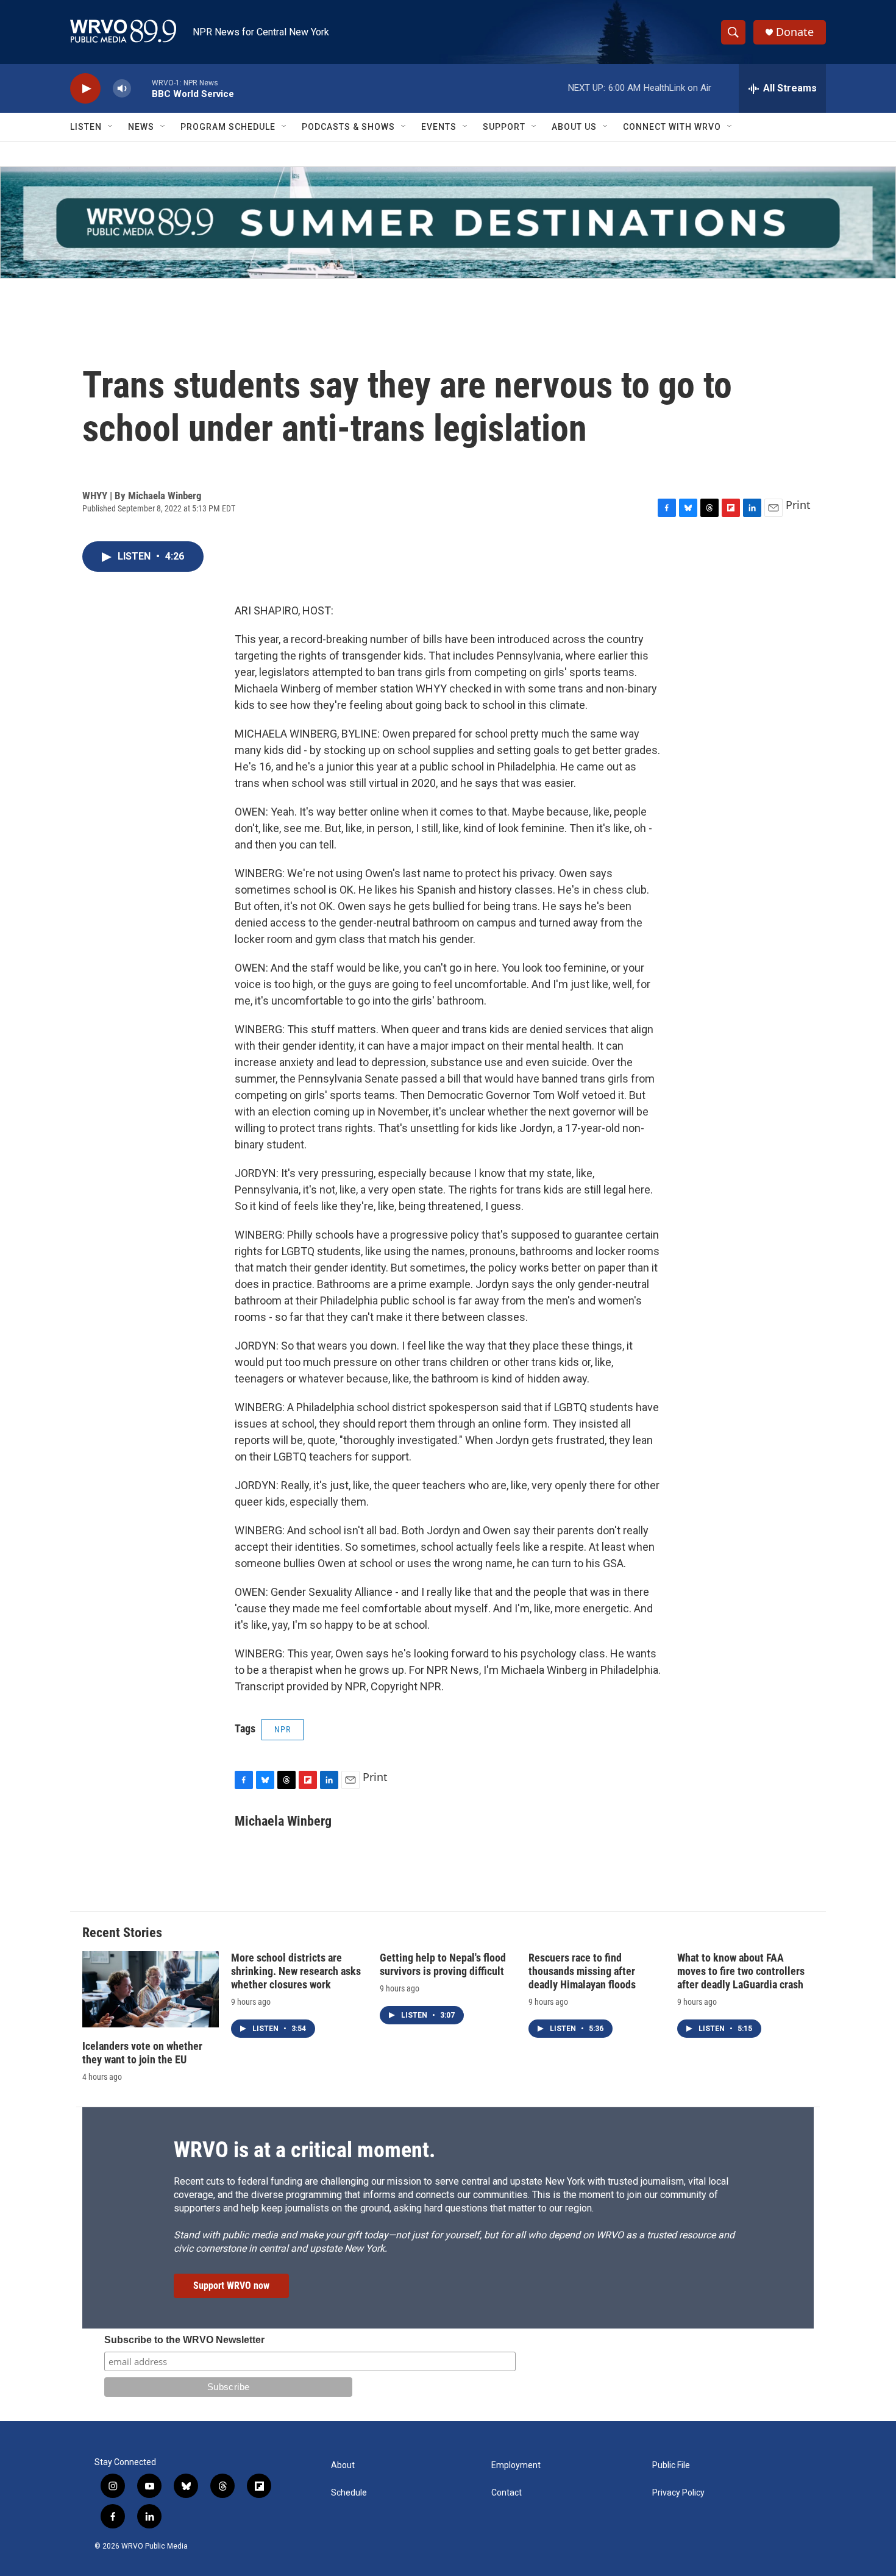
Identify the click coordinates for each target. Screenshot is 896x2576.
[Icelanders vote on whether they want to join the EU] (151, 1989)
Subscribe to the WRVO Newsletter (184, 2340)
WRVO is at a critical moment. (304, 2150)
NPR (283, 1729)
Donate (795, 32)
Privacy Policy (678, 2493)
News (141, 127)
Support (504, 127)
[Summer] (448, 222)
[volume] (122, 89)
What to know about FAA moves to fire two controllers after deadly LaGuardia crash (741, 1971)
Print (798, 505)
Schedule (349, 2493)
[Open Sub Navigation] (111, 127)
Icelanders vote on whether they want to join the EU (142, 2053)
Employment (516, 2465)
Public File (671, 2465)
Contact (507, 2493)
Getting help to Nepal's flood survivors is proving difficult (443, 1964)
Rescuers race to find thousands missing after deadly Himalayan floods (582, 1971)
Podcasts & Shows (348, 127)
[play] (85, 89)
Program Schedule (228, 127)
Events (439, 127)
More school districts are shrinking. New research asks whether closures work (296, 1971)
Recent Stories (122, 1933)
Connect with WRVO (672, 127)
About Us (574, 127)
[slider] (141, 88)
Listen (86, 127)
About (343, 2465)
